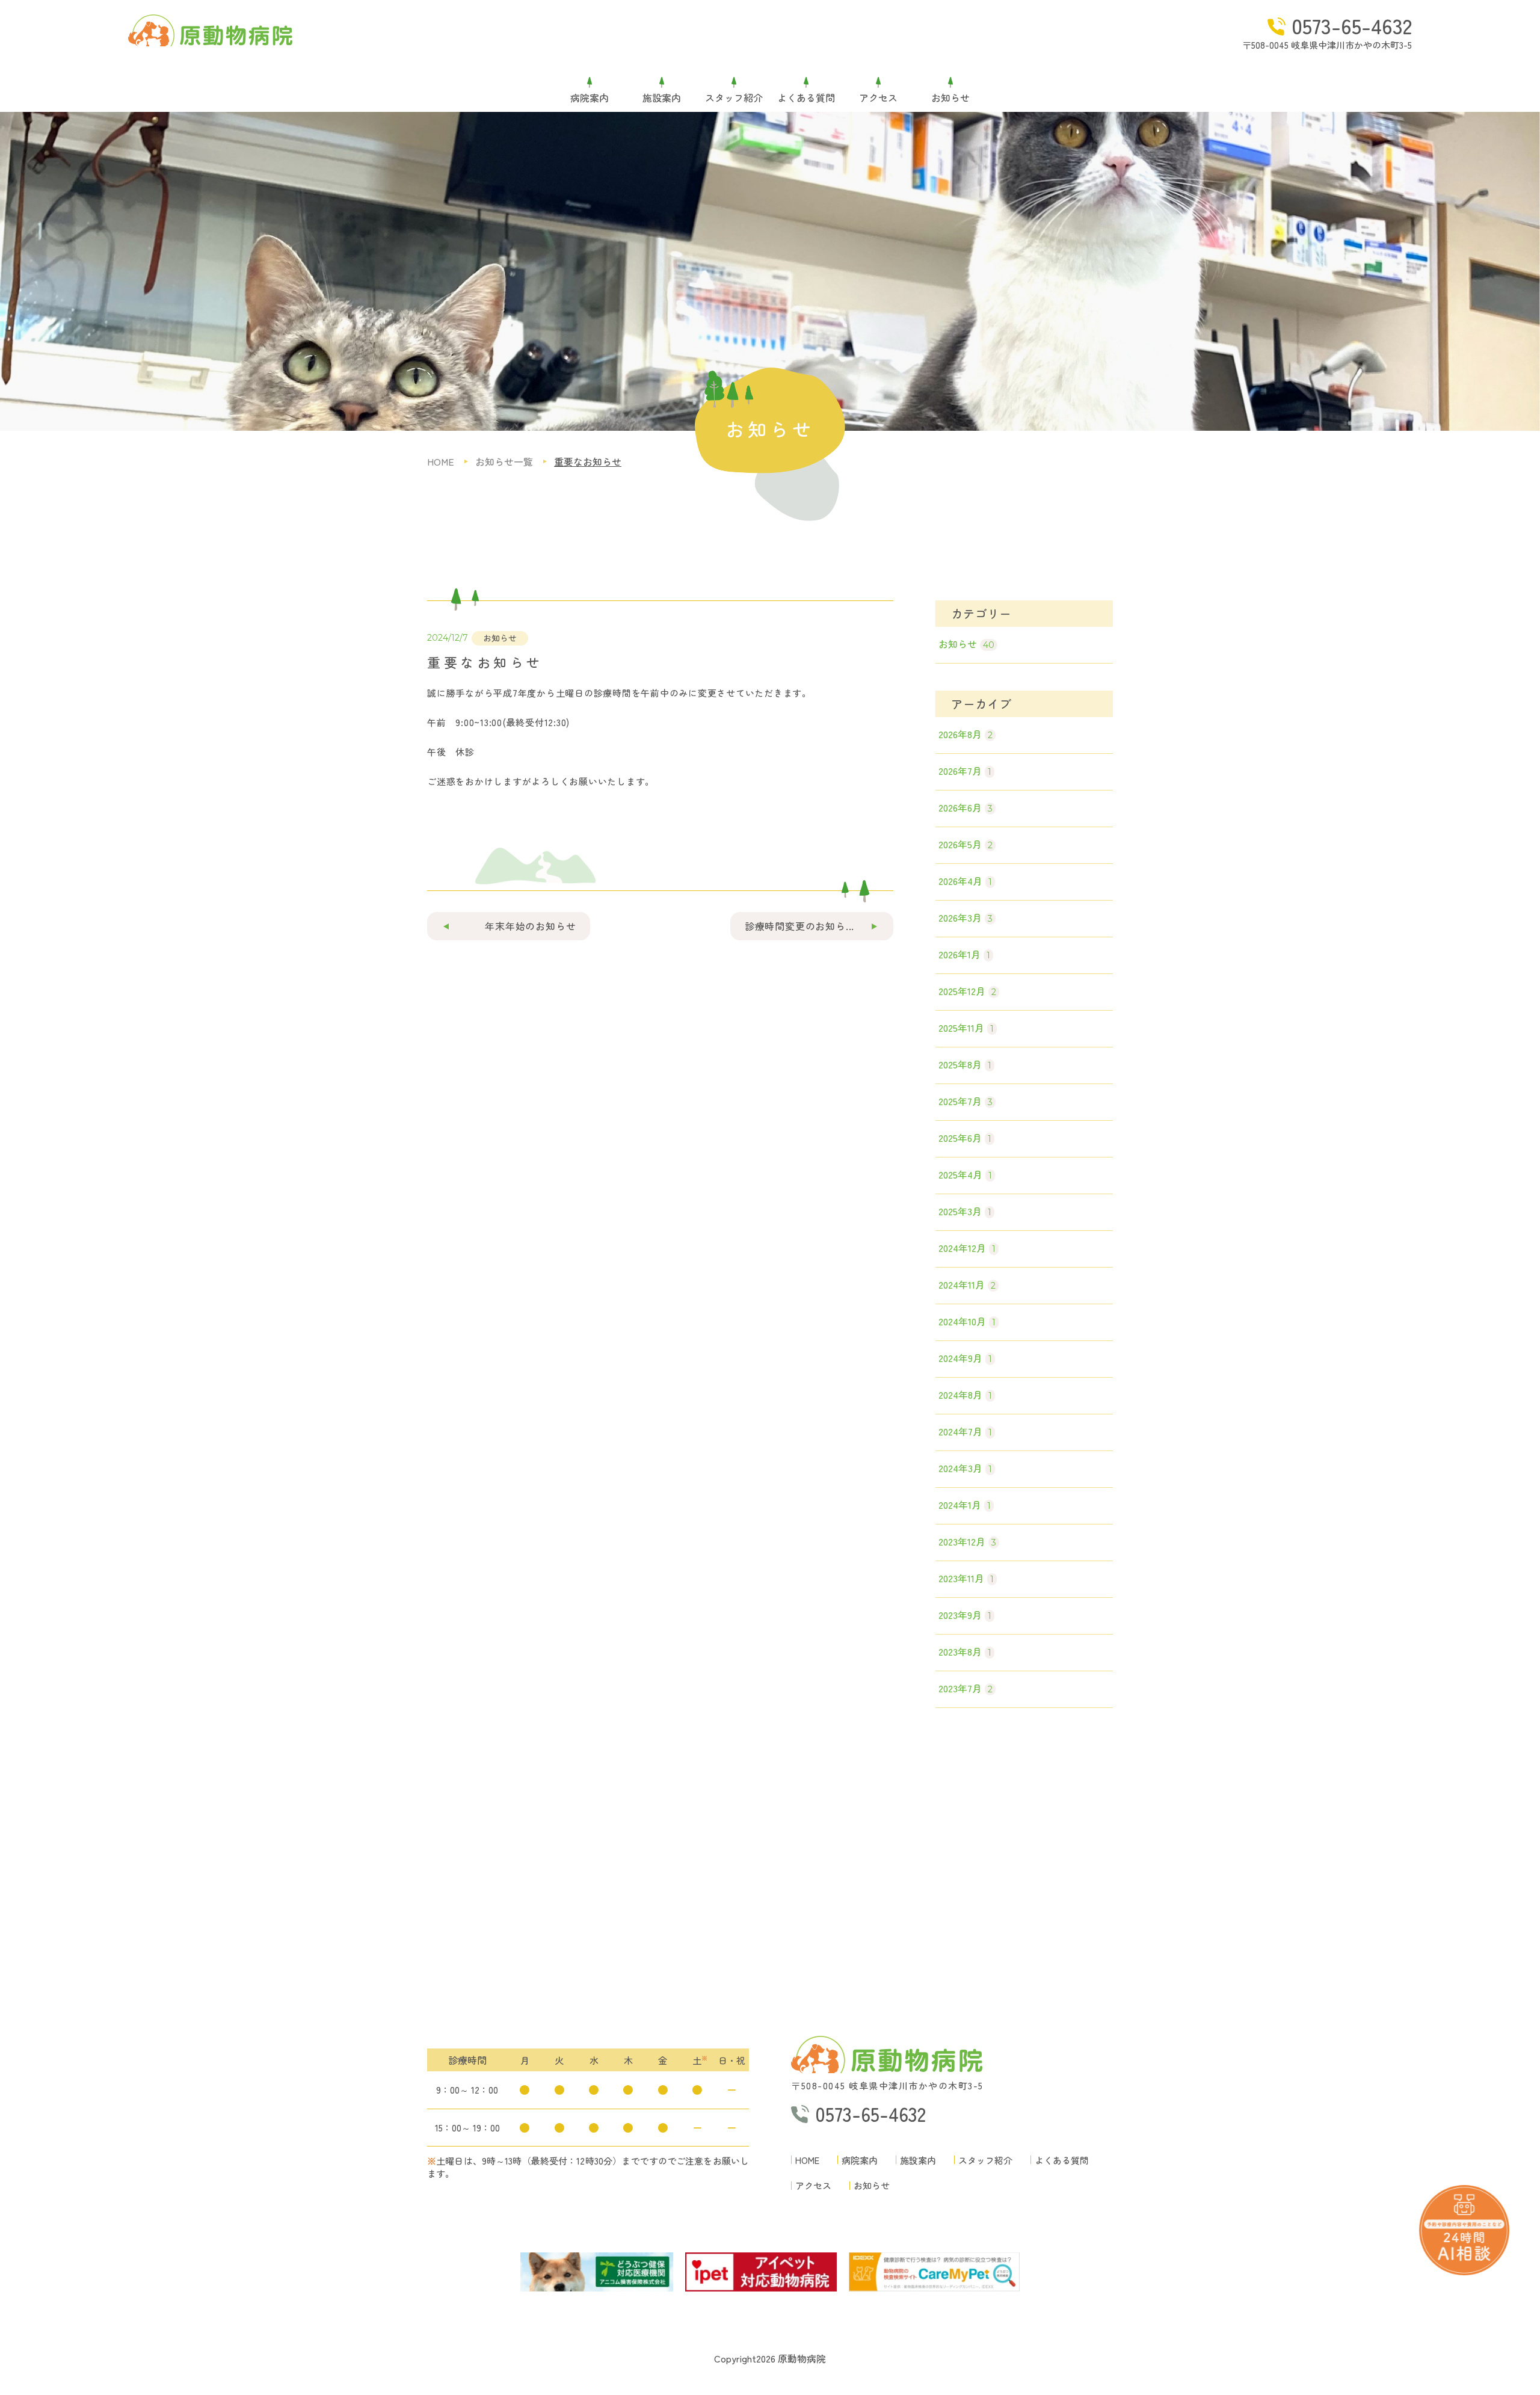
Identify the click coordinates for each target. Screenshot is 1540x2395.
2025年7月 (966, 1101)
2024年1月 (965, 1505)
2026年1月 (964, 954)
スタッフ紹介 (734, 97)
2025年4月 (965, 1174)
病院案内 (590, 97)
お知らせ (950, 97)
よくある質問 (806, 97)
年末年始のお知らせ (530, 926)
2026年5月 (966, 844)
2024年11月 (967, 1284)
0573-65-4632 (1352, 25)
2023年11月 (966, 1578)
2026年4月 (965, 881)
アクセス (878, 97)
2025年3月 (965, 1211)
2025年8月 (965, 1064)
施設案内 (662, 97)
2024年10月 (967, 1321)
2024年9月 (965, 1358)
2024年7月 (965, 1431)
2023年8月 (965, 1651)
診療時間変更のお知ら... (799, 926)
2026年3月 (966, 917)
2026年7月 (965, 771)
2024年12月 (967, 1248)
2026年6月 (966, 807)
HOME (807, 2160)
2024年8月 (965, 1395)
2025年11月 (966, 1028)
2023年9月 (965, 1615)
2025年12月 (967, 991)
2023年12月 (967, 1541)
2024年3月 (965, 1468)
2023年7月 (966, 1688)
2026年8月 (966, 734)
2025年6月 (965, 1138)
